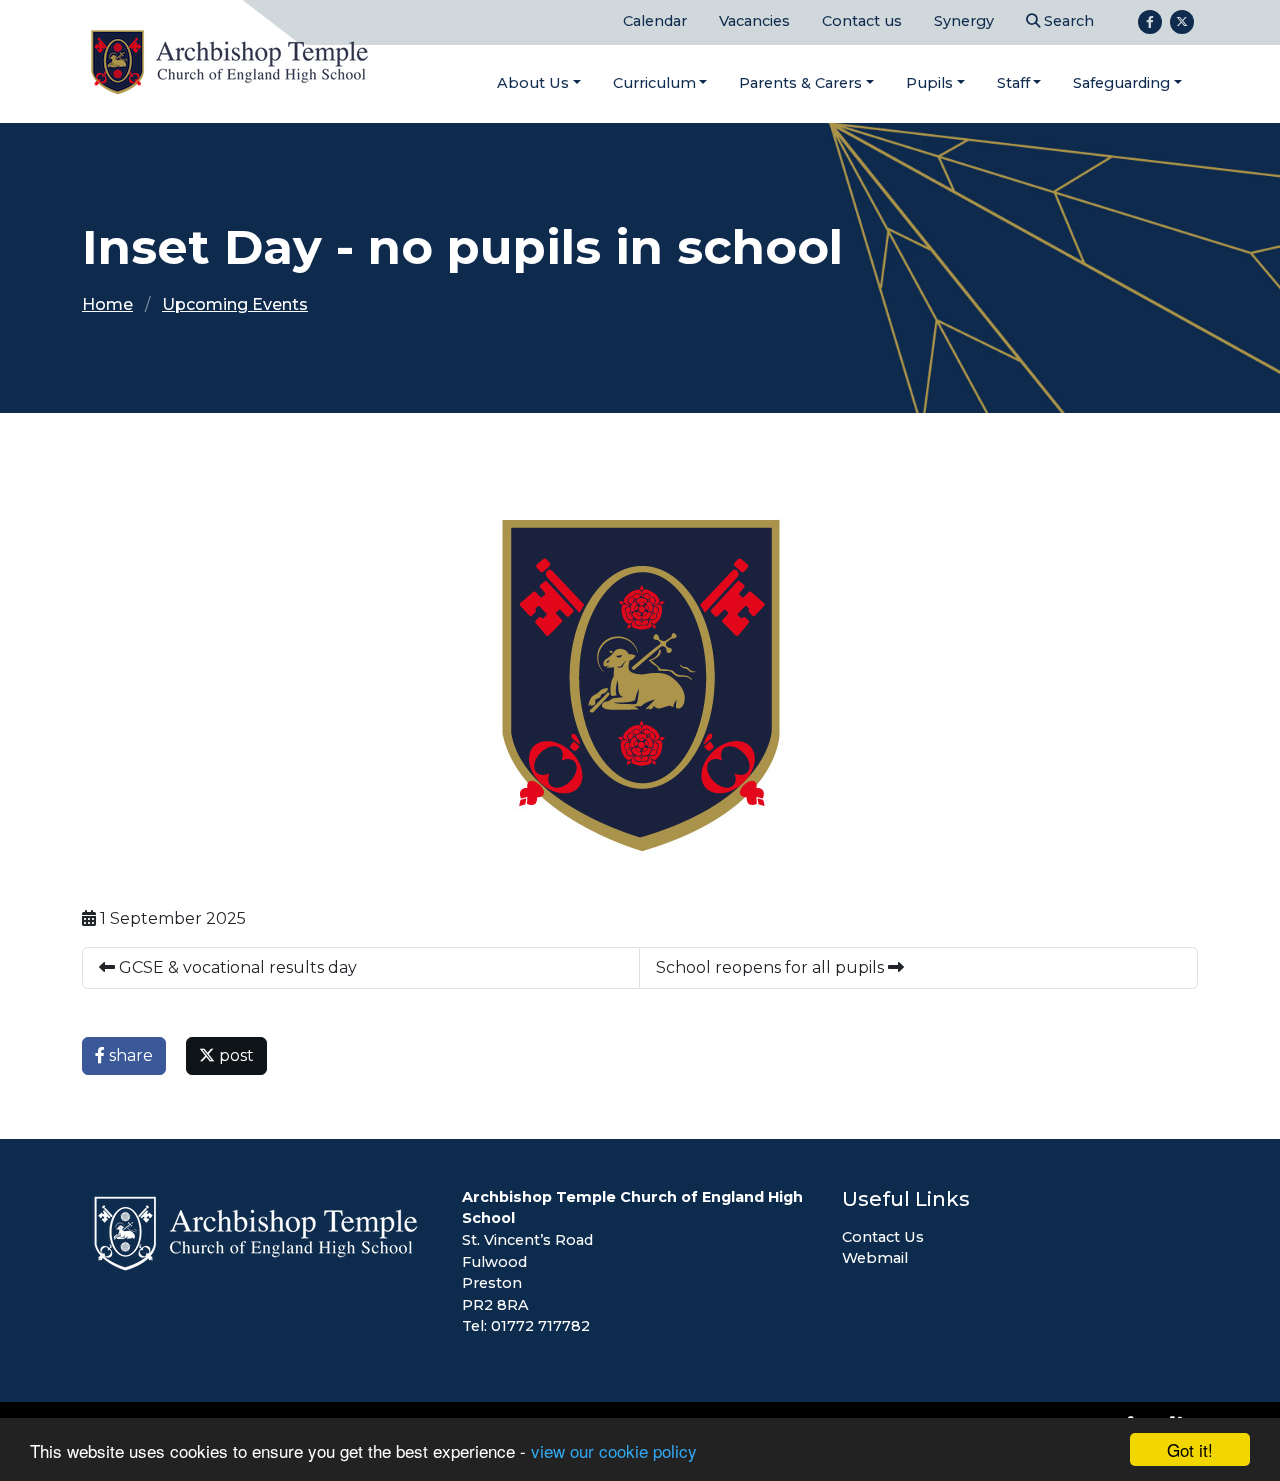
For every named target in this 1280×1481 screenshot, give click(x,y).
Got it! (1190, 1449)
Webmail (875, 1258)
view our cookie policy (614, 1450)
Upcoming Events (235, 304)
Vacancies (754, 21)
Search (1067, 21)
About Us (533, 83)
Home (107, 304)
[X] (1182, 22)
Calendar (655, 21)
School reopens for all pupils (772, 967)
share (129, 1055)
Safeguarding (1121, 83)
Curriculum (654, 83)
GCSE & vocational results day (236, 967)
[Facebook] (1150, 22)
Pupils (929, 83)
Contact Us (883, 1237)
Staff (1013, 83)
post (234, 1055)
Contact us (862, 21)
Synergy (964, 21)
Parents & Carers (800, 83)
